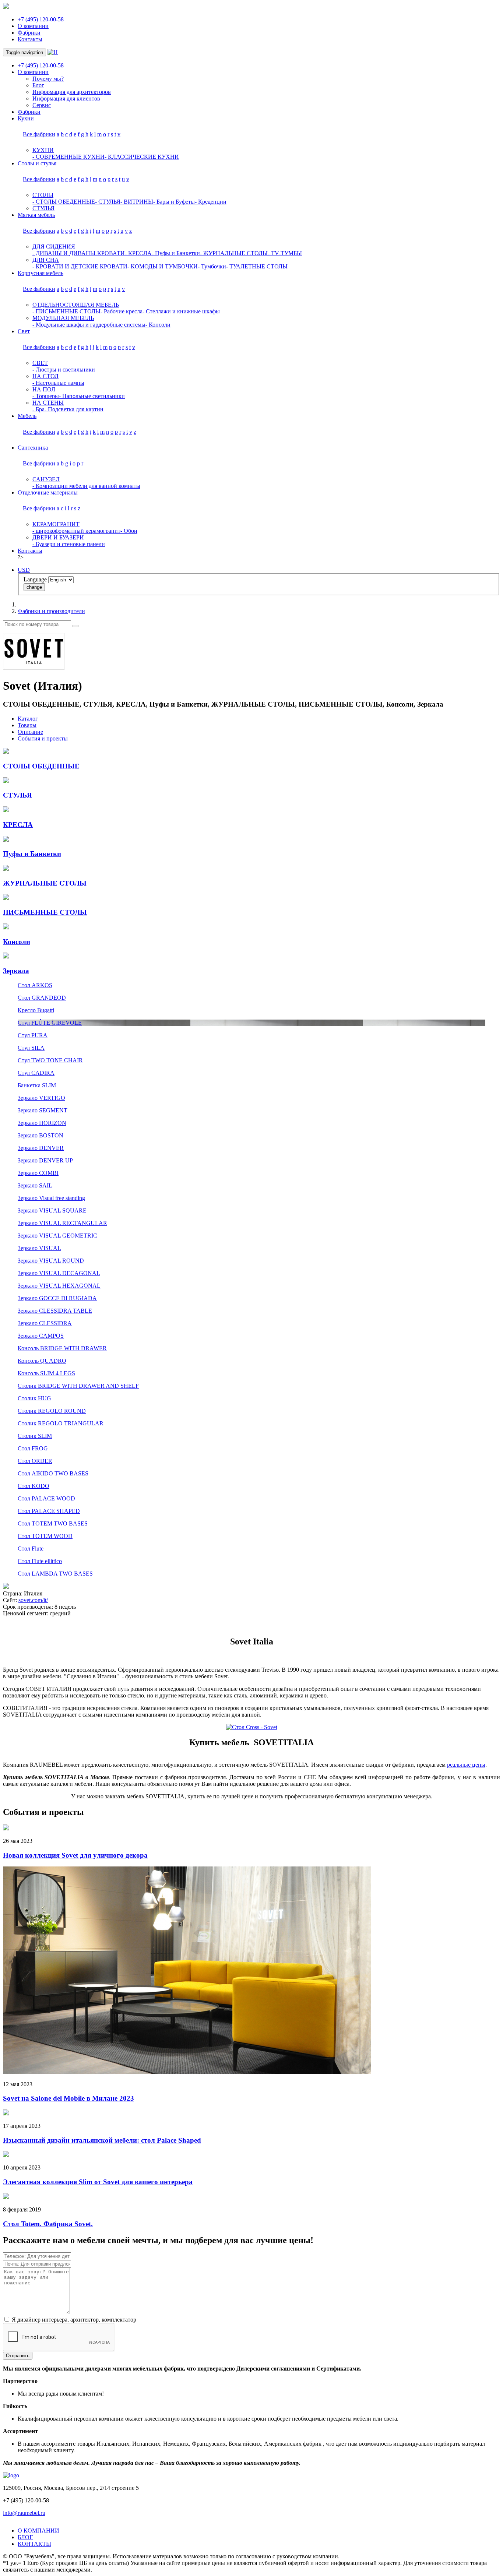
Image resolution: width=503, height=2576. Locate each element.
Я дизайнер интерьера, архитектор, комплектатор (73, 2320)
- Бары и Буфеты (174, 202)
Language (35, 579)
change (34, 587)
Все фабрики (39, 134)
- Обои (129, 531)
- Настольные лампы (58, 383)
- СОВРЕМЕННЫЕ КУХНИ (68, 157)
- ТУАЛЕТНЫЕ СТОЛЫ (257, 266)
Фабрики (29, 33)
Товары (27, 725)
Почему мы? (48, 79)
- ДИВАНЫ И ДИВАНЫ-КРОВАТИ (79, 253)
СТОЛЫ (43, 195)
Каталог (28, 719)
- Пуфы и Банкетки (176, 253)
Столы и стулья (37, 163)
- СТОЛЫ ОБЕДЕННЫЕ (64, 202)
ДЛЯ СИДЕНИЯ (54, 247)
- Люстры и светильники (64, 369)
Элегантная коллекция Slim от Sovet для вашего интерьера (98, 2182)
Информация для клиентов (66, 98)
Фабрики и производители (51, 611)
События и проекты (43, 738)
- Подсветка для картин (74, 409)
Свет (24, 331)
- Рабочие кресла (122, 311)
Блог (38, 85)
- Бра (38, 409)
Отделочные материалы (48, 492)
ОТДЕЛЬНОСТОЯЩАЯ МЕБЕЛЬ (76, 305)
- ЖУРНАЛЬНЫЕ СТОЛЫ (234, 253)
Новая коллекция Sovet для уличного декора (75, 1855)
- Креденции (211, 202)
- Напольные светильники (92, 396)
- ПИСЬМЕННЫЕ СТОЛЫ (66, 311)
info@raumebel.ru (24, 2513)
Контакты (30, 39)
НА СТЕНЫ (48, 403)
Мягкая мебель (36, 215)
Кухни (26, 118)
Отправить (18, 2356)
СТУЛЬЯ (43, 208)
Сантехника (33, 448)
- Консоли (158, 325)
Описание (30, 732)
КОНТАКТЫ (34, 2544)
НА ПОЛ (44, 389)
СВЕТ (40, 363)
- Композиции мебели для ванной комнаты (86, 486)
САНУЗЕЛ (46, 479)
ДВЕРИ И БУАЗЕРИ (58, 537)
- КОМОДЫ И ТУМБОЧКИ (163, 266)
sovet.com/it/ (33, 1600)
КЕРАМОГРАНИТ (56, 524)
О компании (33, 26)
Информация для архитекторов (72, 92)
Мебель (27, 416)
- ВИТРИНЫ (137, 202)
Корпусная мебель (41, 273)
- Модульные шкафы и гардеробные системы (89, 325)
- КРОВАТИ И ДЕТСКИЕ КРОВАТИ (80, 266)
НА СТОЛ (45, 376)
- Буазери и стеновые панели (69, 544)
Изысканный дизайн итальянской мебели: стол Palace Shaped (102, 2140)
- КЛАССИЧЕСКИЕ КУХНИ (142, 157)
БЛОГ (25, 2537)
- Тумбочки (212, 266)
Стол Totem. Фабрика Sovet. (48, 2224)
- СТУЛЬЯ (108, 202)
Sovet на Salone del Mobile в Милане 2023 (68, 2098)
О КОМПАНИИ (38, 2531)
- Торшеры (46, 396)
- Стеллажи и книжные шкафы (181, 311)
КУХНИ (43, 150)
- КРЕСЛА (138, 253)
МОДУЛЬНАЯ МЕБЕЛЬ (63, 318)
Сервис (42, 105)
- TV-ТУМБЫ (285, 253)
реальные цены (466, 1765)
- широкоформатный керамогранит (76, 531)
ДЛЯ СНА (46, 260)
